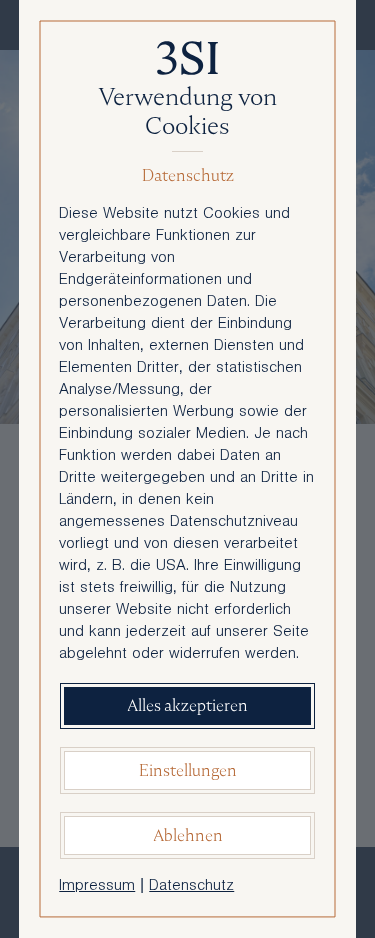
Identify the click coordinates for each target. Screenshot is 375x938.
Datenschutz (191, 887)
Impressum (97, 887)
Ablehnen (188, 835)
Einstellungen (188, 770)
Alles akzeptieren (187, 705)
